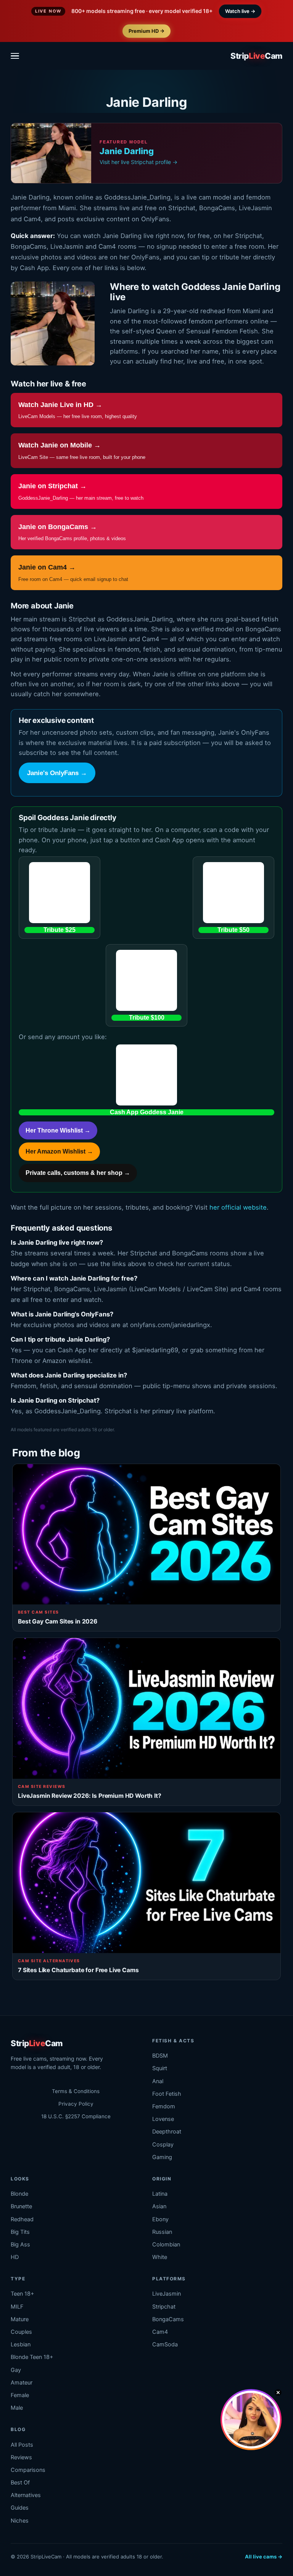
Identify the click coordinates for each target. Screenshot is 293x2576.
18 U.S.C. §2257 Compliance (76, 2116)
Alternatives (26, 2495)
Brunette (21, 2206)
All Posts (22, 2445)
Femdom (164, 2106)
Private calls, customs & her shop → (78, 1173)
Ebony (160, 2219)
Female (20, 2395)
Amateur (22, 2383)
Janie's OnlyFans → (57, 773)
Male (17, 2408)
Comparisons (28, 2470)
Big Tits (20, 2232)
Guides (20, 2508)
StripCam (256, 56)
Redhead (22, 2219)
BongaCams (168, 2319)
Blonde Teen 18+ (32, 2357)
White (160, 2257)
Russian (162, 2232)
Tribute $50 (233, 930)
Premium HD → (146, 31)
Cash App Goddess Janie (147, 1112)
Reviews (21, 2457)
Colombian (166, 2245)
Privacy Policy (76, 2104)
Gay (16, 2370)
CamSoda (165, 2344)
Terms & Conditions (76, 2091)
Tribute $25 (60, 930)
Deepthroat (167, 2132)
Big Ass (20, 2245)
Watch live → (240, 11)
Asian (159, 2206)
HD (15, 2257)
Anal (158, 2081)
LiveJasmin (167, 2294)
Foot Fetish (167, 2094)
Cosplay (163, 2145)
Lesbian (21, 2344)
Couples (21, 2332)
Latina (160, 2194)
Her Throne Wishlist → (58, 1130)
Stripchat (164, 2307)
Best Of (20, 2483)
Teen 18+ (23, 2294)
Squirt (160, 2068)
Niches (20, 2521)
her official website (238, 1207)
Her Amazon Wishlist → (59, 1151)
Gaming (162, 2157)
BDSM (160, 2056)
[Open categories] (17, 56)
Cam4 (160, 2332)
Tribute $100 (147, 1018)
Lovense (163, 2119)
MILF (17, 2307)
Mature (20, 2319)
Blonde (19, 2194)
